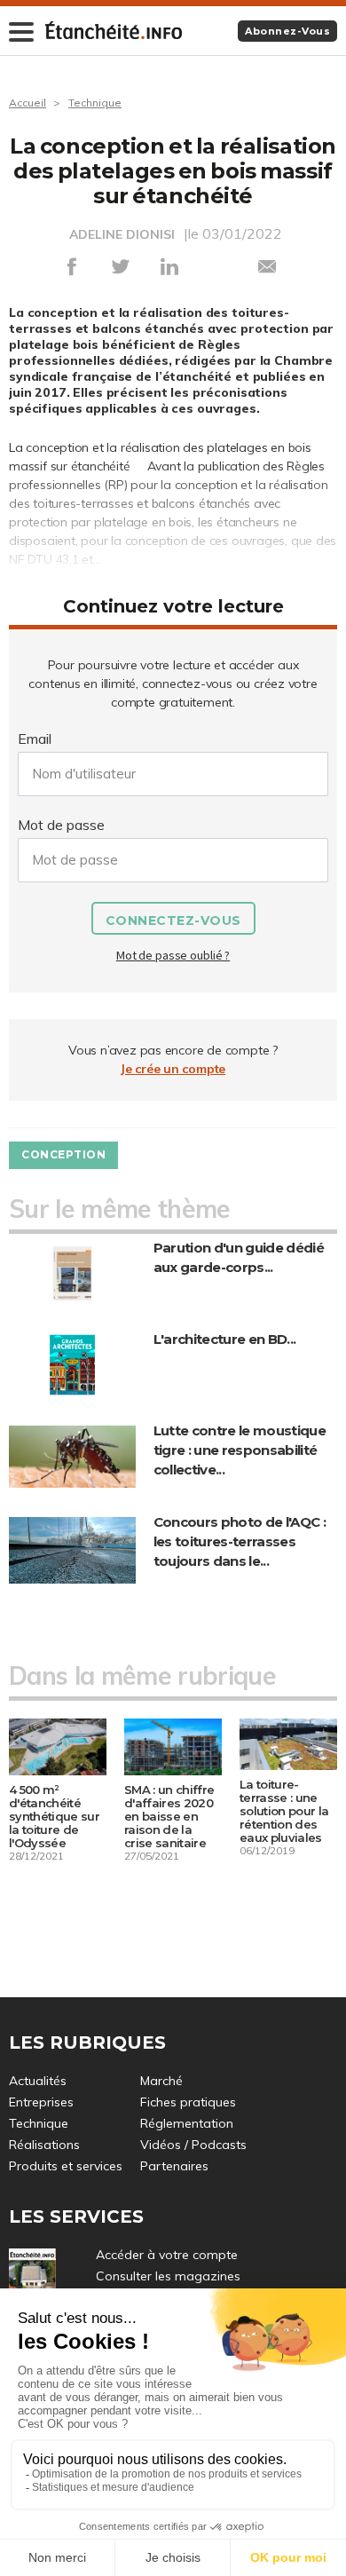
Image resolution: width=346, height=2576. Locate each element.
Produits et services (66, 2166)
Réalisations (44, 2145)
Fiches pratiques (188, 2102)
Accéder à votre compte (167, 2255)
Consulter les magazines (168, 2276)
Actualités (38, 2081)
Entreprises (41, 2102)
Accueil (28, 103)
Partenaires (174, 2166)
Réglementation (187, 2123)
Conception (63, 1154)
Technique (95, 103)
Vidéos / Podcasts (193, 2145)
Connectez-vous (173, 921)
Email (35, 739)
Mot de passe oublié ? (173, 955)
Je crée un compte (173, 1069)
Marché (161, 2081)
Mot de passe (61, 825)
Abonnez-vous (287, 31)
